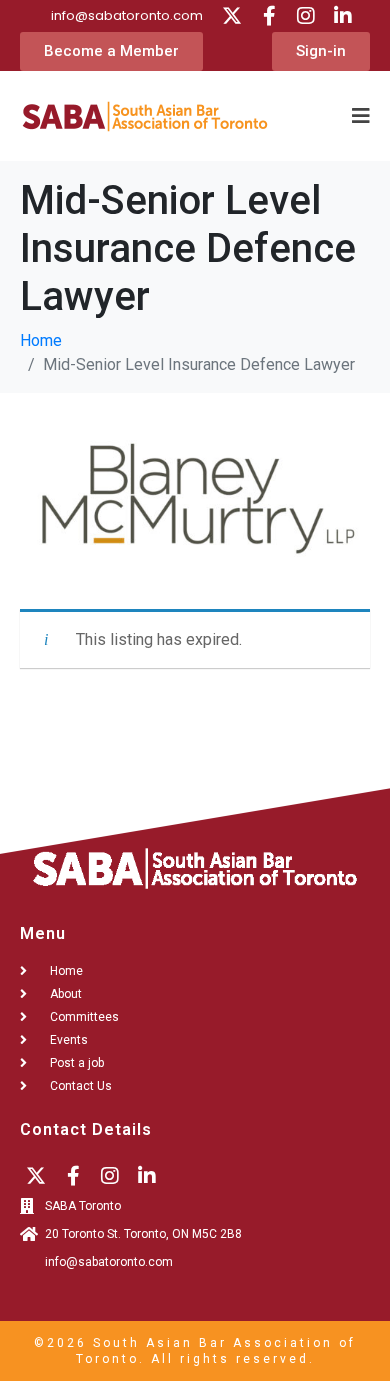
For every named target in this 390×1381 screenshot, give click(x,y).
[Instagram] (306, 16)
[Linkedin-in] (343, 16)
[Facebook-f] (269, 16)
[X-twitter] (232, 16)
